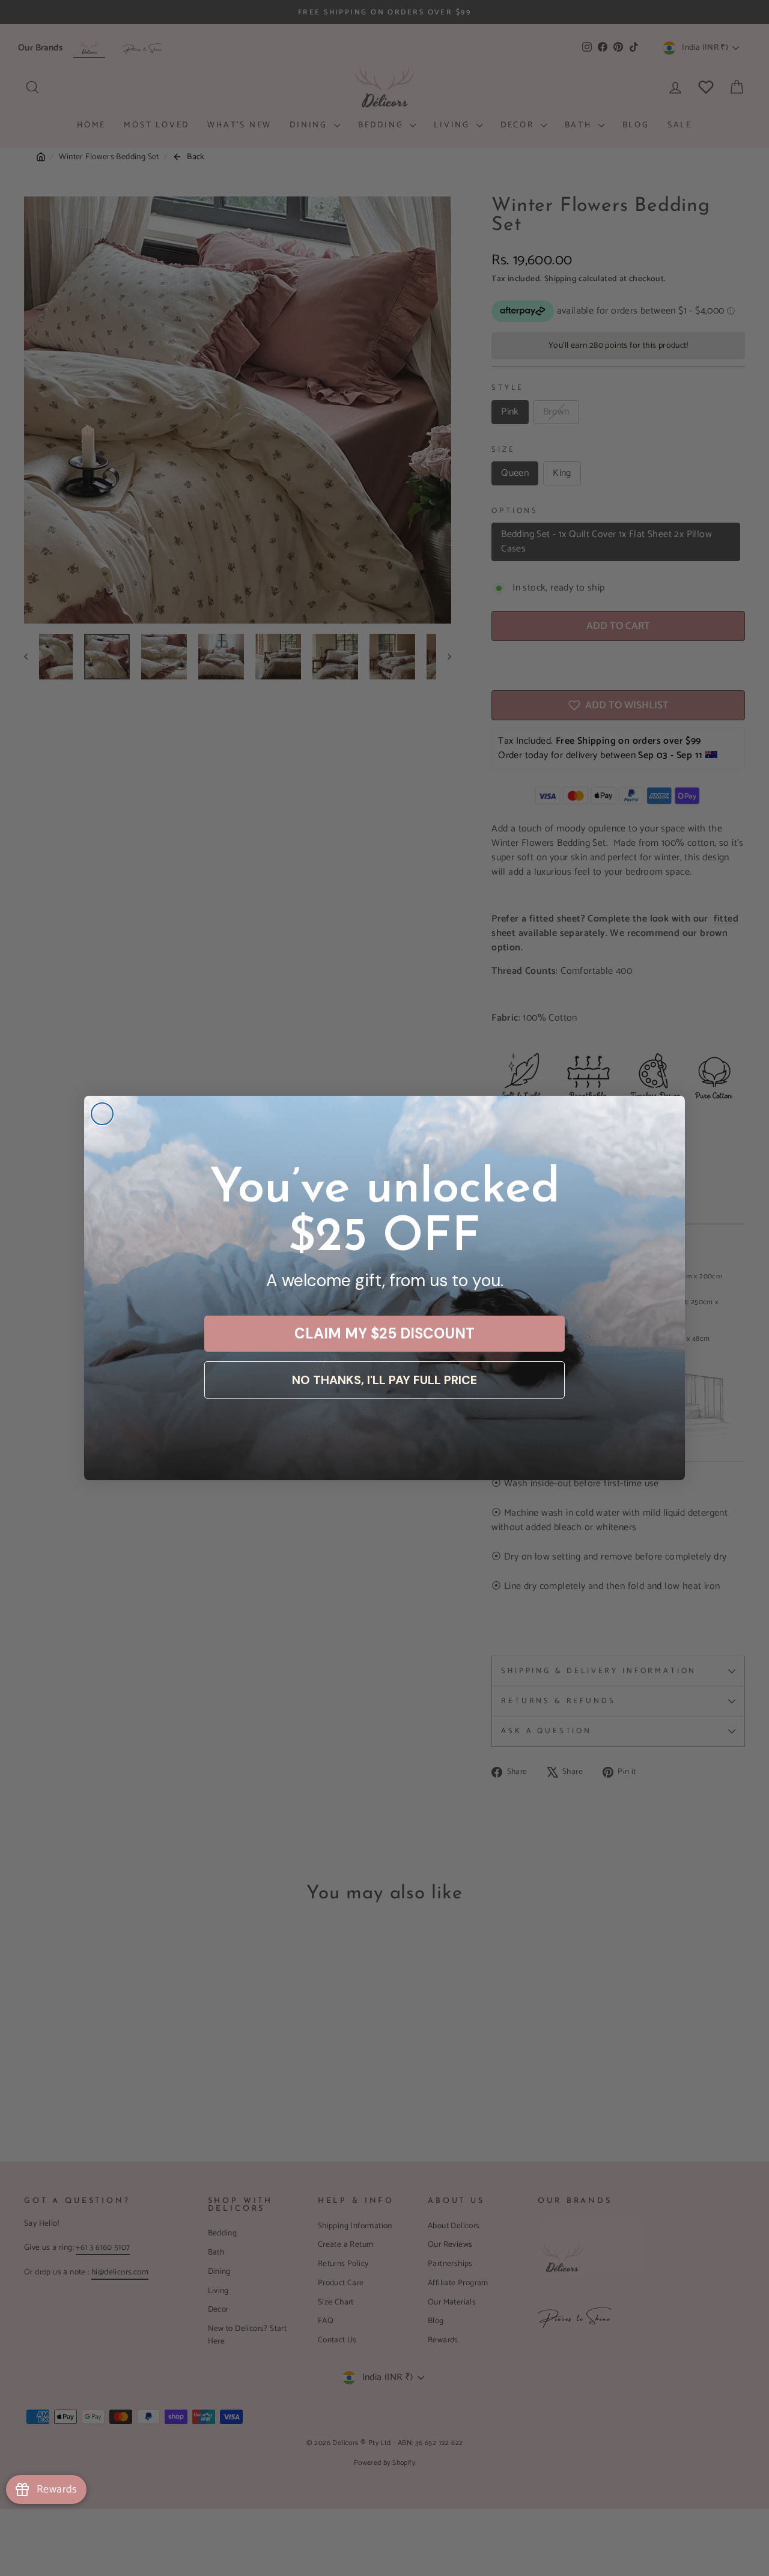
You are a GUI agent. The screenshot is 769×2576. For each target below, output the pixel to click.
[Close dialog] (102, 1114)
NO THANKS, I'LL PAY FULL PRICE (384, 1380)
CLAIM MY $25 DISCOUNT (384, 1333)
